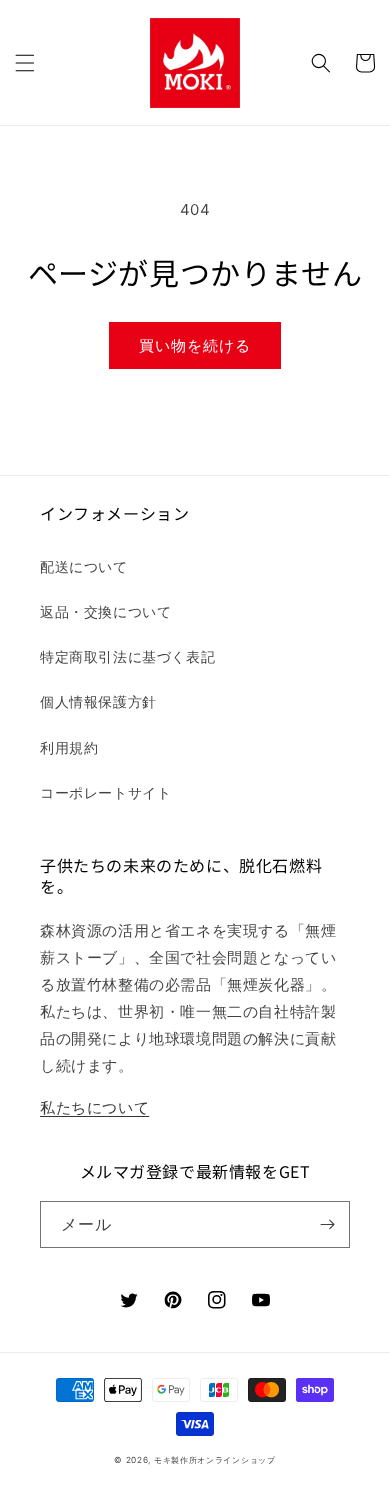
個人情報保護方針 (98, 701)
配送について (84, 566)
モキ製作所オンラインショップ (215, 1460)
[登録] (327, 1224)
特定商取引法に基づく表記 (127, 656)
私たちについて (94, 1107)
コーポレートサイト (105, 792)
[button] (25, 63)
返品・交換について (105, 611)
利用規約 (69, 747)
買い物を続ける (195, 345)
